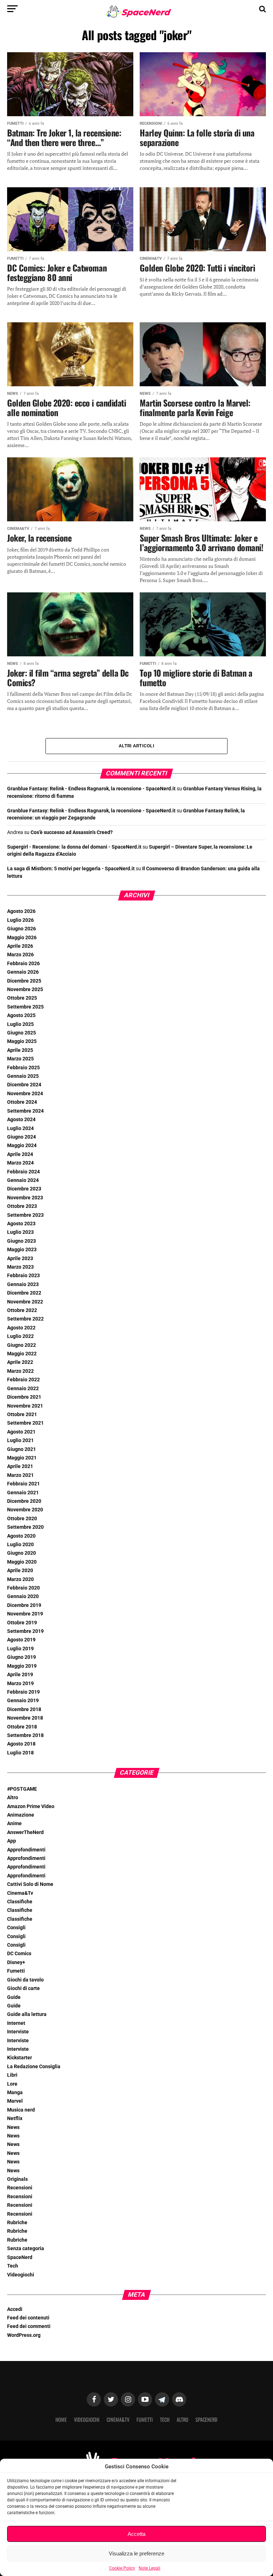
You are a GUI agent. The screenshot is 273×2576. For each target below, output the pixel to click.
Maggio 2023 (22, 1250)
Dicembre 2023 (24, 1189)
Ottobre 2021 (22, 1415)
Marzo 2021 (20, 1475)
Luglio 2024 (20, 1128)
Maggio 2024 (22, 1146)
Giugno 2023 (22, 1241)
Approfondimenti (26, 1850)
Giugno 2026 (22, 929)
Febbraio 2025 (23, 1068)
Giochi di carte (23, 1988)
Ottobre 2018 (22, 1727)
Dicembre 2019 (24, 1605)
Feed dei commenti (29, 2326)
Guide (14, 1997)
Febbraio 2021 (23, 1484)
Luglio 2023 (20, 1232)
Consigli (16, 1928)
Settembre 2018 (25, 1735)
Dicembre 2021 (24, 1397)
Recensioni (20, 2188)
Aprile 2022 (20, 1362)
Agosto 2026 (21, 911)
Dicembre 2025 (24, 981)
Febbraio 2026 (23, 964)
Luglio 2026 (20, 920)
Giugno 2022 (22, 1345)
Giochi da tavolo (25, 1980)
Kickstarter (20, 2058)
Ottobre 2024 (22, 1102)
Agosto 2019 (21, 1640)
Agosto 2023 (21, 1224)
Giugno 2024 (22, 1137)
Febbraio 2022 (23, 1380)
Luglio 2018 (20, 1753)
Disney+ (16, 1962)
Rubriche (17, 2223)
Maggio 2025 (22, 1041)
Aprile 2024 (20, 1154)
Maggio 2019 (22, 1666)
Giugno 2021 (22, 1449)
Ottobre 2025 (22, 998)
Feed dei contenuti (28, 2318)
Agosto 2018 (21, 1744)
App (12, 1841)
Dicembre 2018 (24, 1709)
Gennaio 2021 (23, 1493)
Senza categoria (26, 2249)
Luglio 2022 (20, 1336)
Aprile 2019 (20, 1675)
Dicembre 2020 (24, 1501)
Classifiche (20, 1902)
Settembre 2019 (25, 1631)
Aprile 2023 (20, 1259)
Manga (15, 2093)
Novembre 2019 (25, 1614)
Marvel (15, 2101)
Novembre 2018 (25, 1718)
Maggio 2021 (22, 1458)
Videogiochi (21, 2275)
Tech (13, 2266)
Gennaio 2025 (23, 1076)
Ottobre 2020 (22, 1519)
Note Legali (149, 2568)
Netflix (15, 2118)
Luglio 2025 (20, 1024)
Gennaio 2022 (23, 1389)
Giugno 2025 (22, 1033)
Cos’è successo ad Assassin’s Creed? (72, 832)
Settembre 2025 (25, 1007)
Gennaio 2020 (23, 1596)
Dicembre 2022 (24, 1293)
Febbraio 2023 (23, 1276)
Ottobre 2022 (22, 1310)
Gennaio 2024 (23, 1180)
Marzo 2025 (20, 1059)
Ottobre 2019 (22, 1623)
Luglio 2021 (20, 1440)
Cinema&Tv (20, 1893)
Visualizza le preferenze (136, 2553)
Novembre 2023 (25, 1198)
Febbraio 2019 (23, 1692)
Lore (12, 2084)
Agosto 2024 (21, 1120)
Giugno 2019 (22, 1657)
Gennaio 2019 (23, 1701)
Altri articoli (136, 746)
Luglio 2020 (20, 1545)
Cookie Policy (122, 2568)
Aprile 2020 (20, 1571)
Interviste (18, 2032)
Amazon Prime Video (31, 1806)
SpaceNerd (20, 2257)
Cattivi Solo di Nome (30, 1884)
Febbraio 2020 (23, 1588)
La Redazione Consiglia (34, 2067)
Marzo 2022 (20, 1371)
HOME (61, 2419)
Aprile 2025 (20, 1050)
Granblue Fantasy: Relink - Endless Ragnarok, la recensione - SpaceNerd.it (91, 789)
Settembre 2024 (25, 1111)
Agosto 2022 (21, 1328)
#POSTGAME (22, 1789)
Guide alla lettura (27, 2014)
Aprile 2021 (20, 1466)
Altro (13, 1798)
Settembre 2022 (25, 1319)
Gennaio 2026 (23, 972)
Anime (14, 1824)
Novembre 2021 (25, 1406)
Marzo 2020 (20, 1579)
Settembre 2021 (25, 1423)
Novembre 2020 (25, 1510)
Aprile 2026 (20, 946)
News (13, 2127)
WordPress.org (24, 2335)
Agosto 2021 (21, 1432)
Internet (16, 2023)
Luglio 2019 (20, 1649)
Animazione (21, 1815)
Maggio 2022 (22, 1354)
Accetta (136, 2534)
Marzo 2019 (20, 1684)
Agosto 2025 (21, 1015)
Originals (17, 2179)
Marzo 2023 (20, 1267)
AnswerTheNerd (25, 1832)
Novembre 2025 (25, 989)
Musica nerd (21, 2110)
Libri (12, 2075)
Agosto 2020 (21, 1536)
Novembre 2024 (25, 1094)
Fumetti (16, 1971)
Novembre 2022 (25, 1302)
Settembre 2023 (25, 1215)
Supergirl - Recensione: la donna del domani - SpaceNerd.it (74, 847)
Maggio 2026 (22, 938)
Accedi (15, 2309)
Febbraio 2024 (23, 1172)
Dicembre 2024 (24, 1085)
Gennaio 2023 (23, 1284)
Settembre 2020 (25, 1527)
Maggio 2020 (22, 1562)
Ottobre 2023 (22, 1206)
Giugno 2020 (22, 1553)
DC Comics (19, 1954)
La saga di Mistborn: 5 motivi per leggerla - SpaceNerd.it (71, 869)
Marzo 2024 (20, 1163)
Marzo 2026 (20, 955)
